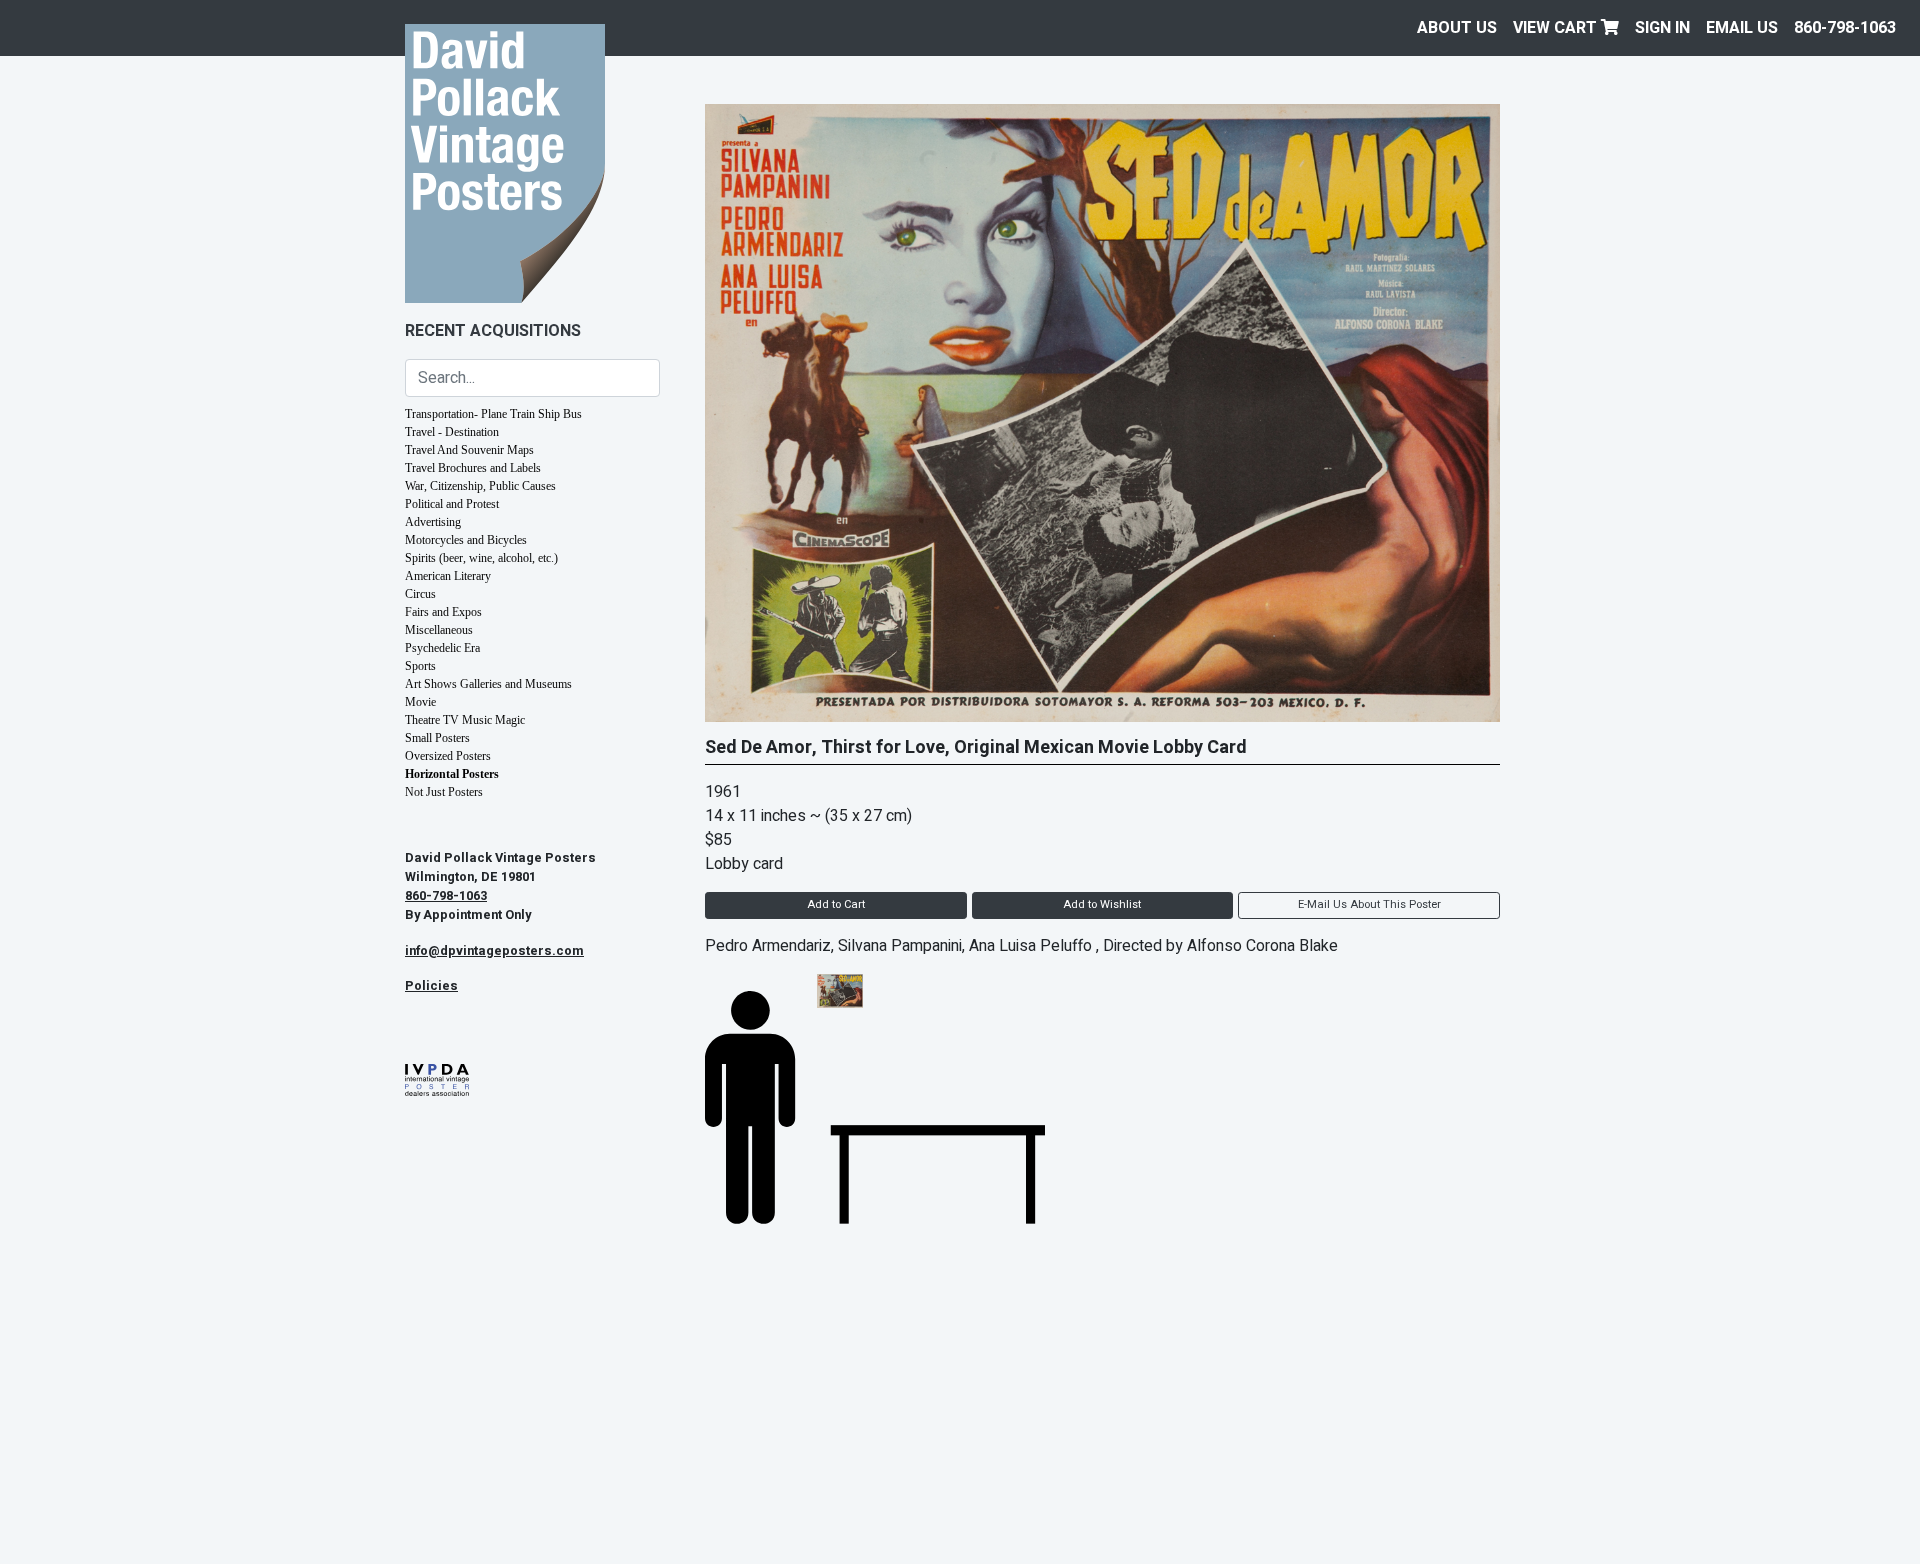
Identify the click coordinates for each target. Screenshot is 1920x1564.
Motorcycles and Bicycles (466, 540)
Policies (431, 986)
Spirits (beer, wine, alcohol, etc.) (481, 558)
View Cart (1557, 28)
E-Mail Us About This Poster (1369, 904)
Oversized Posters (448, 756)
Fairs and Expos (443, 612)
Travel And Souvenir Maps (469, 450)
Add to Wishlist (1102, 904)
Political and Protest (452, 504)
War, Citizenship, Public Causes (480, 486)
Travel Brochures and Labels (473, 468)
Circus (420, 594)
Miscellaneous (439, 630)
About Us (1457, 28)
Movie (420, 702)
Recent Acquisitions (493, 331)
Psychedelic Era (442, 648)
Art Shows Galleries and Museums (488, 684)
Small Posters (437, 738)
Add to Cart (836, 904)
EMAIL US (1742, 28)
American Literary (448, 576)
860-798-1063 (1845, 28)
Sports (420, 666)
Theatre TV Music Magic (465, 720)
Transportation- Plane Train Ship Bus (493, 414)
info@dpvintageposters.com (494, 951)
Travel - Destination (452, 432)
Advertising (433, 522)
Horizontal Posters (452, 774)
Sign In (1662, 28)
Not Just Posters (444, 792)
